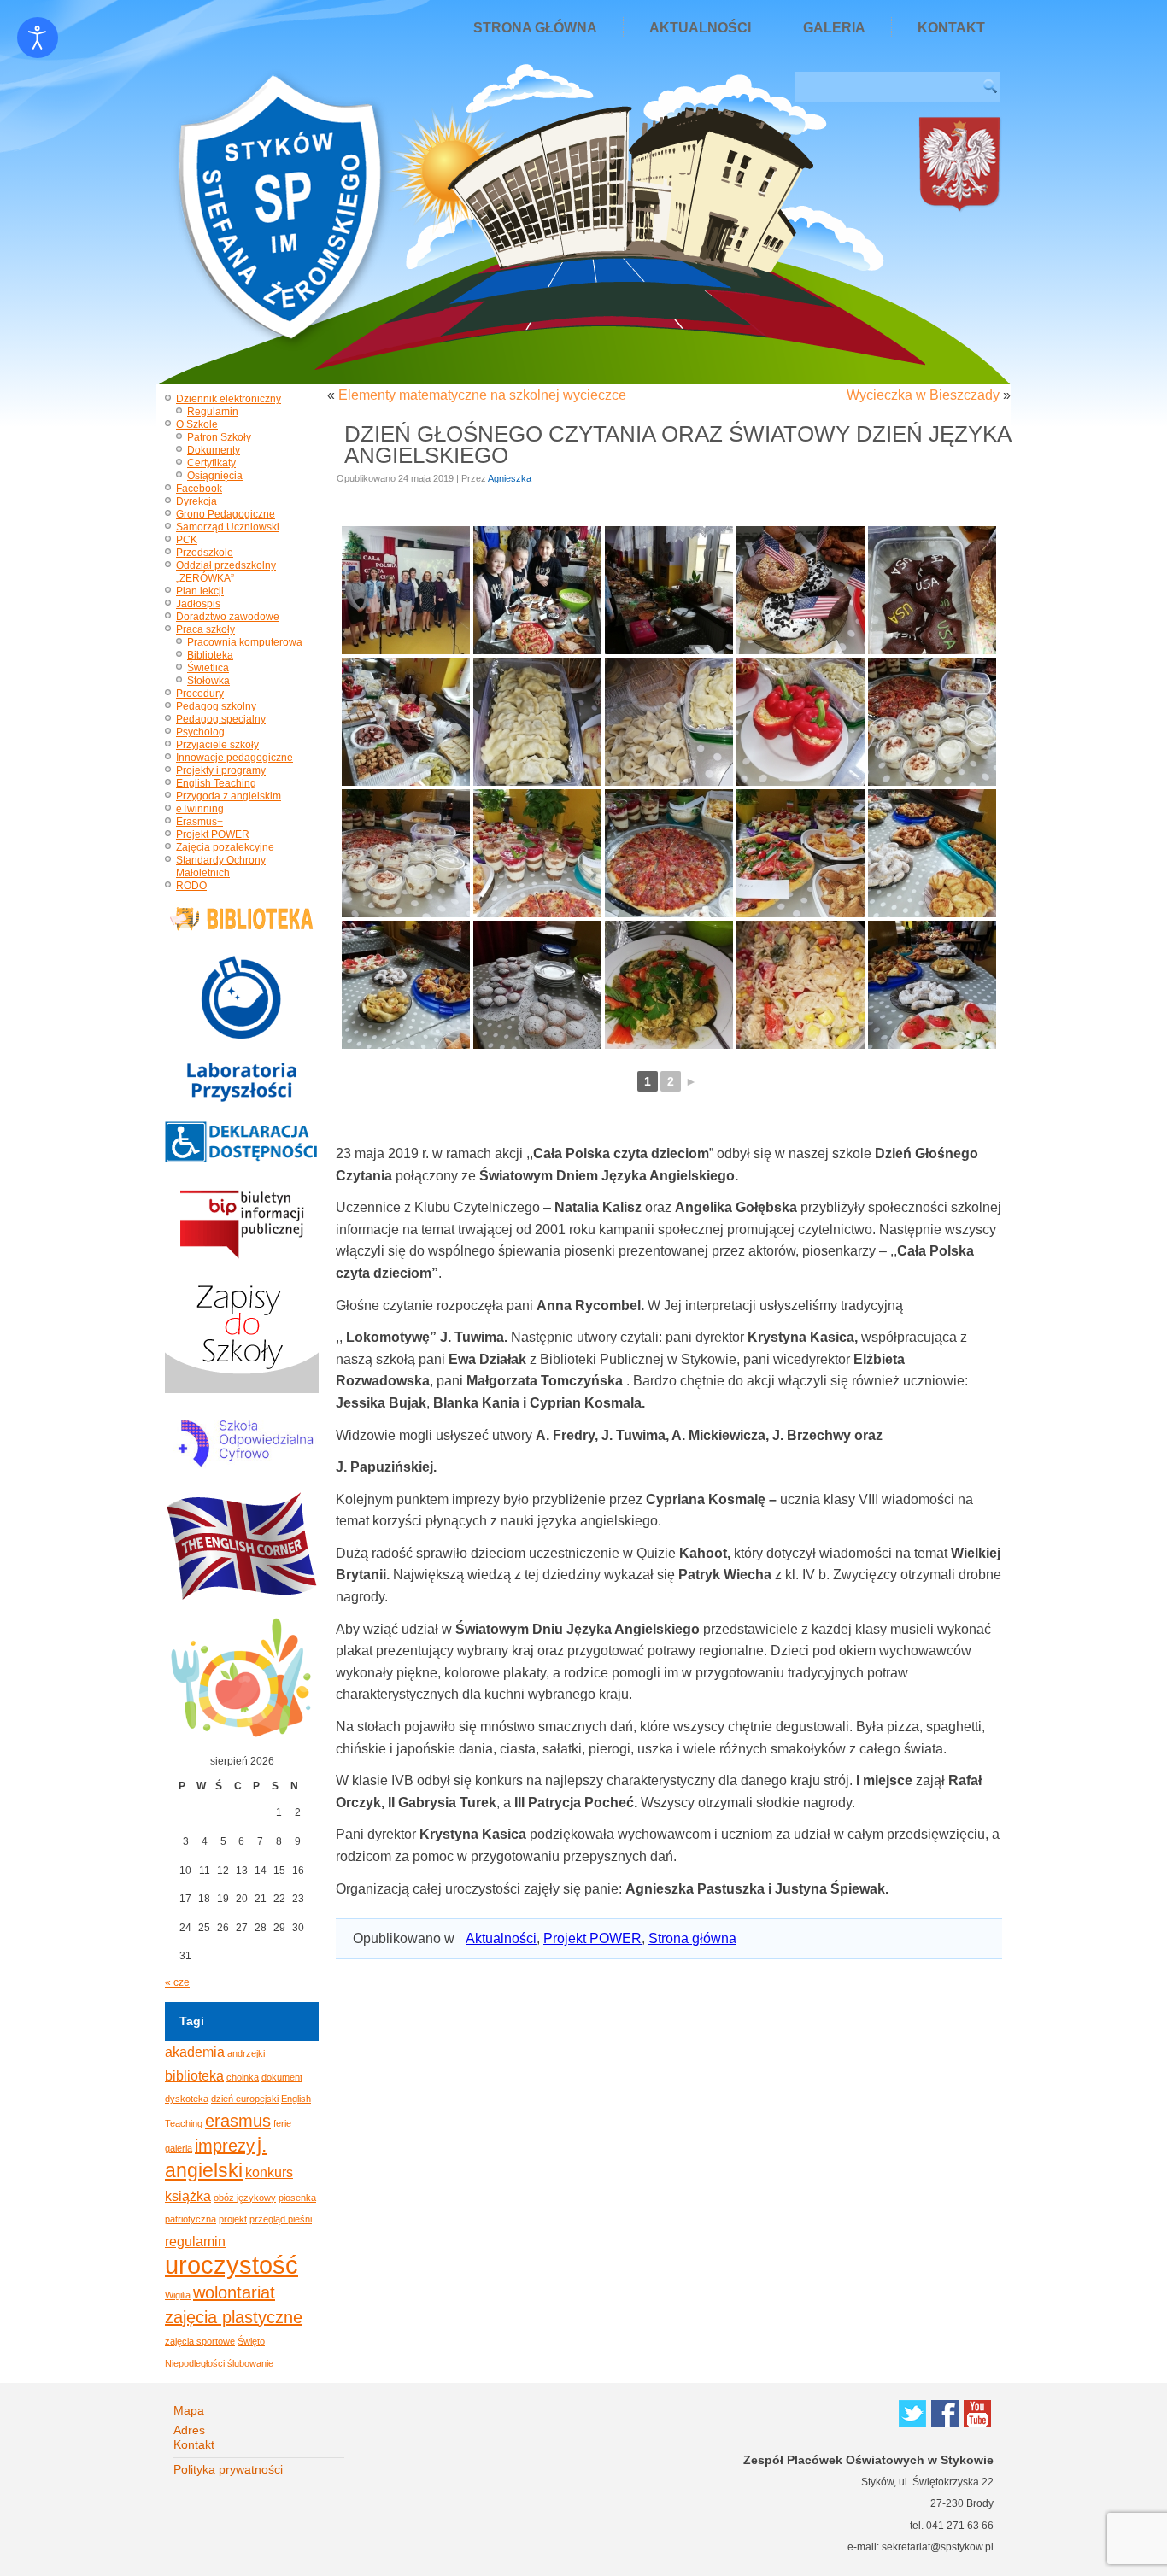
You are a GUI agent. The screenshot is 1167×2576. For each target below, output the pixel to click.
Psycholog (200, 732)
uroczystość (232, 2265)
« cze (177, 1982)
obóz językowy (245, 2198)
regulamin (195, 2241)
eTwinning (200, 809)
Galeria (834, 28)
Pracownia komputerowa (245, 642)
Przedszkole (205, 553)
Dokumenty (214, 450)
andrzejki (246, 2053)
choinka (243, 2077)
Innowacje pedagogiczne (235, 758)
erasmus (238, 2121)
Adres (189, 2430)
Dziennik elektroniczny (229, 399)
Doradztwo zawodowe (228, 617)
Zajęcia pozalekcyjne (225, 847)
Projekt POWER (213, 834)
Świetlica (208, 668)
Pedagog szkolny (216, 706)
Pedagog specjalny (221, 719)
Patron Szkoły (219, 437)
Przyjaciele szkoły (217, 745)
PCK (187, 540)
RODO (191, 886)
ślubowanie (250, 2363)
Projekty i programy (221, 770)
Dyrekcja (196, 501)
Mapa (189, 2410)
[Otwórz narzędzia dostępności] (38, 38)
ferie (282, 2123)
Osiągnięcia (215, 476)
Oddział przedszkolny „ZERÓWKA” (226, 572)
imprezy (225, 2146)
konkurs (269, 2172)
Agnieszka (510, 478)
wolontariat (234, 2292)
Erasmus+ (199, 822)
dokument (282, 2077)
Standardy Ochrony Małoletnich (221, 866)
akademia (195, 2052)
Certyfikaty (211, 463)
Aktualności (700, 28)
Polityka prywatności (228, 2469)
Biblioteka (210, 655)
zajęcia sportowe (200, 2341)
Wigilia (178, 2295)
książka (188, 2196)
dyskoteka (187, 2099)
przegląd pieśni (281, 2219)
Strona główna (535, 28)
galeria (179, 2148)
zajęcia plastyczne (234, 2317)
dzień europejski (245, 2099)
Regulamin (213, 412)
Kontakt (951, 28)
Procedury (200, 694)
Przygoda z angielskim (229, 796)
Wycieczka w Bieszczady (923, 395)
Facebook (199, 489)
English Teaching (216, 783)
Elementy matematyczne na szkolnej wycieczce (482, 395)
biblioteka (194, 2075)
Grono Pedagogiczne (226, 514)
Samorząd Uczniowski (228, 527)
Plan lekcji (200, 591)
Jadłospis (198, 604)
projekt (233, 2219)
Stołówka (208, 681)
